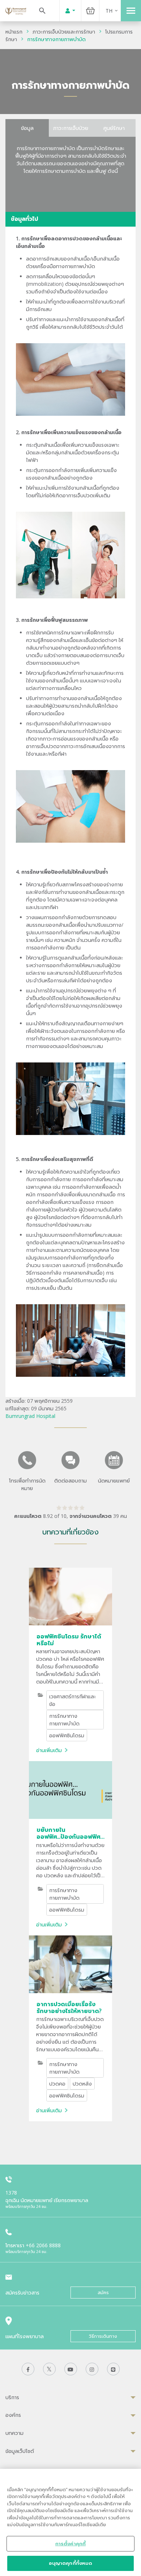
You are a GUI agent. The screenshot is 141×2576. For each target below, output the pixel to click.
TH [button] (109, 11)
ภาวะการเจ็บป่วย (71, 128)
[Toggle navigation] (131, 11)
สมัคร (103, 2293)
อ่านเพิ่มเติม (49, 1750)
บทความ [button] (14, 2433)
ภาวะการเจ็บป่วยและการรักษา (64, 32)
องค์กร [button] (13, 2415)
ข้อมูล (27, 128)
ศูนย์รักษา (114, 128)
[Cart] (90, 11)
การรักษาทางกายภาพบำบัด (56, 39)
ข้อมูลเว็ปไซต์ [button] (20, 2451)
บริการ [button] (12, 2397)
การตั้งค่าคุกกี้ (70, 2544)
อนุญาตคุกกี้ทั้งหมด (71, 2563)
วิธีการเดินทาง (103, 2336)
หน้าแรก (14, 32)
